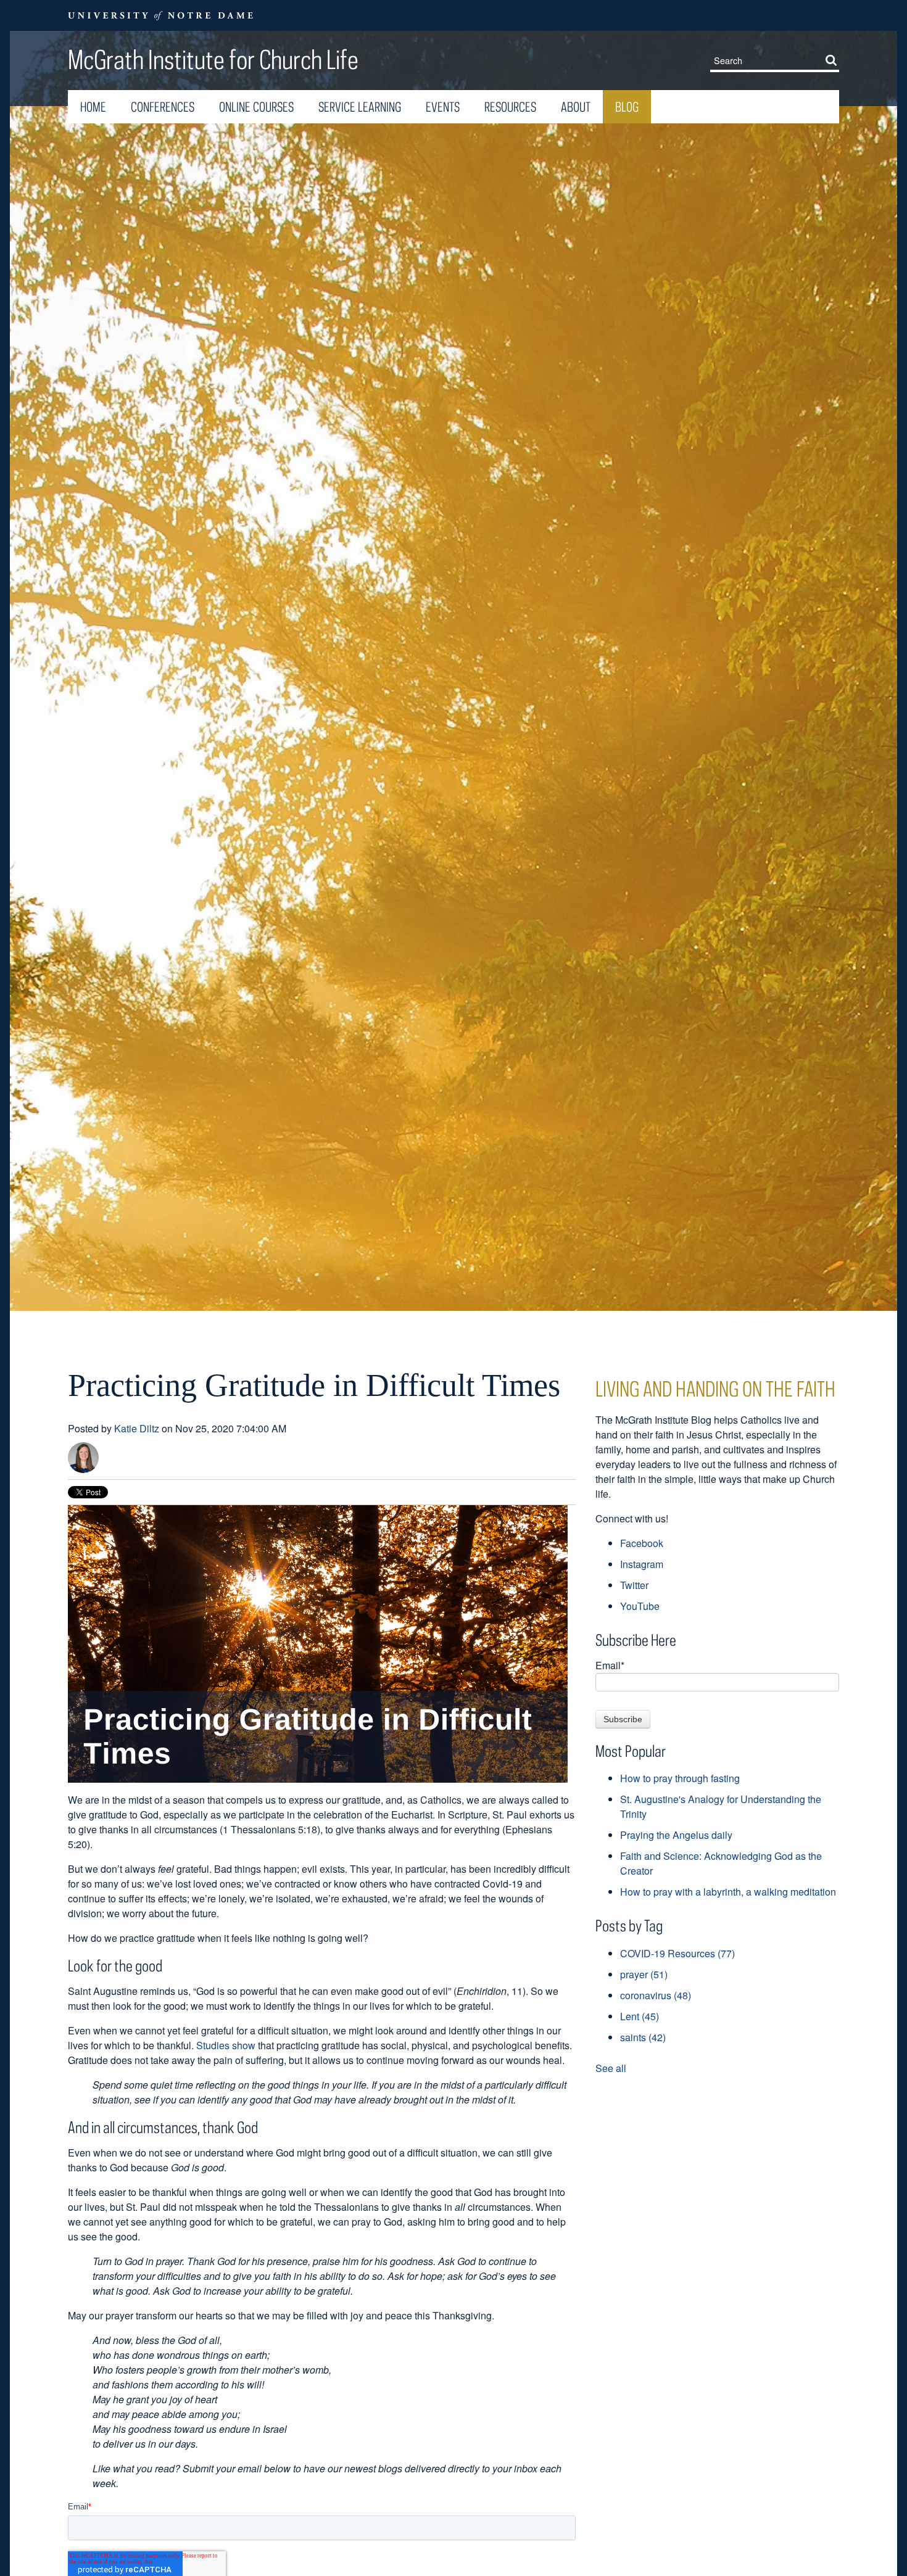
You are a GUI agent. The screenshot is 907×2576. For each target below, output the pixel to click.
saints (643, 2037)
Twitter (634, 1585)
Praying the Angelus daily (676, 1835)
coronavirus (656, 1995)
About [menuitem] (576, 107)
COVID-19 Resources (677, 1953)
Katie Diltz (137, 1428)
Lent (640, 2016)
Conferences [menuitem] (163, 107)
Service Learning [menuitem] (360, 107)
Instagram (642, 1564)
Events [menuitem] (443, 107)
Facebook (642, 1543)
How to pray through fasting (680, 1778)
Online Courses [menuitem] (256, 107)
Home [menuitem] (93, 107)
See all (611, 2068)
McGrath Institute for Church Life (213, 59)
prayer (644, 1974)
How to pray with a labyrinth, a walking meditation (728, 1892)
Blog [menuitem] (627, 107)
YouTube (640, 1606)
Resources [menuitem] (510, 107)
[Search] (834, 60)
